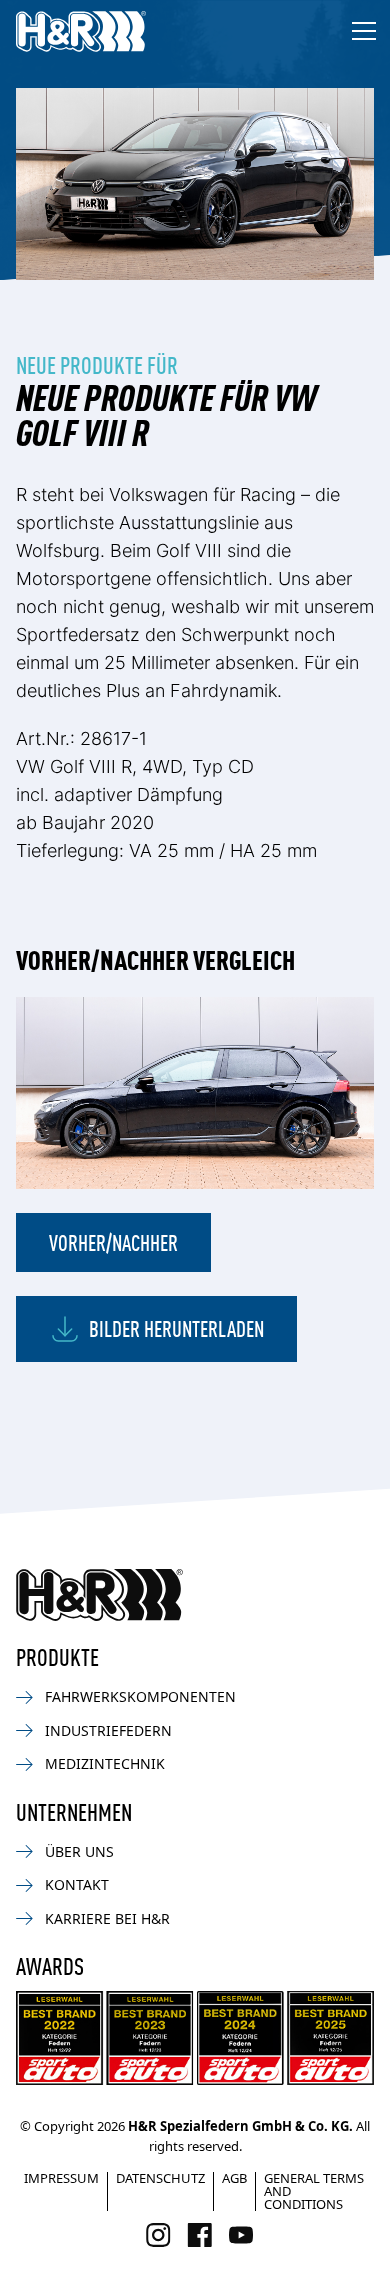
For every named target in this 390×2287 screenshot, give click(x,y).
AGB (234, 2178)
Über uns (79, 1851)
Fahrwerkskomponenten (140, 1696)
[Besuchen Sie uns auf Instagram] (158, 2235)
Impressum (61, 2178)
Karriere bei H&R (107, 1918)
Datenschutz (160, 2178)
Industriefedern (108, 1730)
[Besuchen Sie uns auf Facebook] (199, 2235)
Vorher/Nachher (113, 1241)
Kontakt (77, 1884)
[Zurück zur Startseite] (99, 1595)
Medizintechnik (105, 1763)
